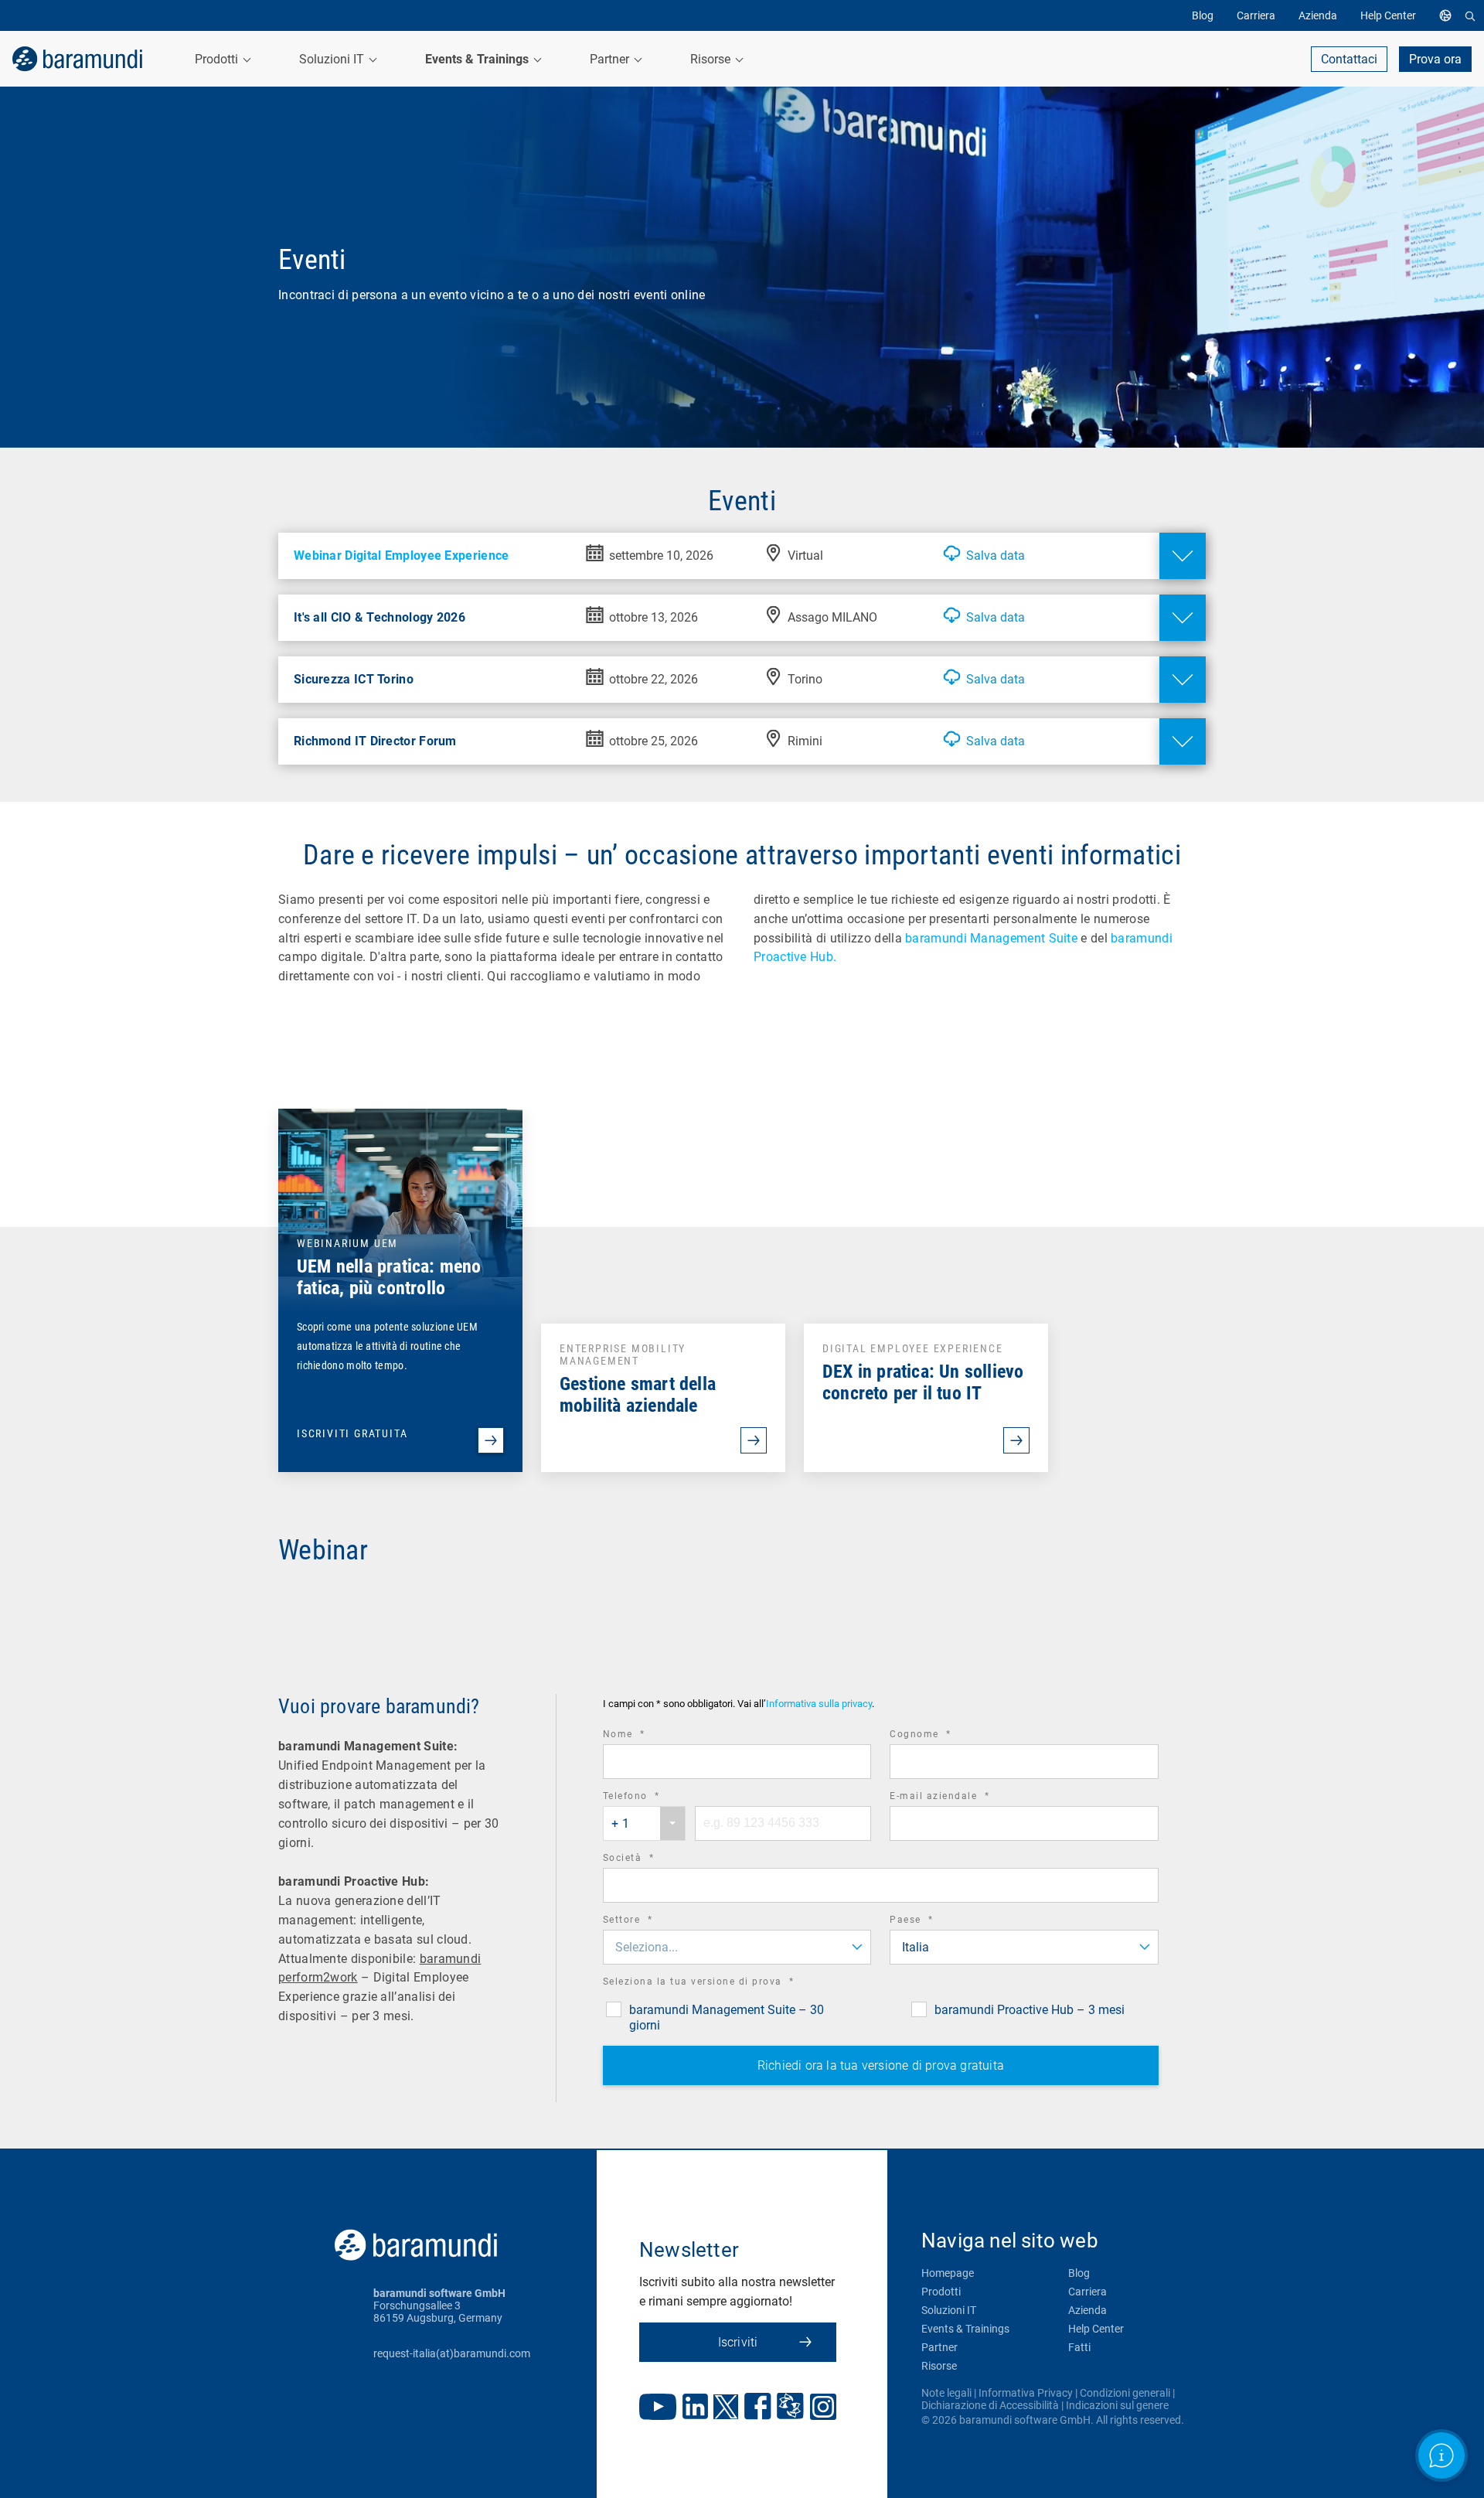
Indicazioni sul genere (1117, 2405)
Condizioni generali (1125, 2393)
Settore (649, 1922)
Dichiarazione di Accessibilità (990, 2405)
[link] (77, 59)
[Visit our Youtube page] (658, 2408)
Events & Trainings (965, 2329)
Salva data (996, 555)
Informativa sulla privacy (819, 1704)
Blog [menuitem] (1203, 15)
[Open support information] (1441, 2455)
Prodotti (941, 2292)
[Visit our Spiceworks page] (790, 2408)
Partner (939, 2347)
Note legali (946, 2393)
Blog (1079, 2273)
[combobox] (644, 1823)
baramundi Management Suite (991, 938)
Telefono (653, 1798)
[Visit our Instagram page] (823, 2408)
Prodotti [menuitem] (218, 59)
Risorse (939, 2366)
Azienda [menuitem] (1318, 15)
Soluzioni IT (949, 2310)
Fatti (1079, 2347)
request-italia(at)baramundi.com (452, 2353)
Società (650, 1860)
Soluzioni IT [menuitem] (333, 59)
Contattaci (1349, 59)
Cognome (942, 1736)
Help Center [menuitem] (1388, 15)
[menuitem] (1449, 15)
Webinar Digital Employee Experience (402, 555)
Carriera (1087, 2292)
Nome (645, 1736)
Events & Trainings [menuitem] (478, 59)
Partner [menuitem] (611, 59)
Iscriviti (738, 2342)
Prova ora (1435, 59)
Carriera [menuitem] (1256, 15)
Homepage (948, 2273)
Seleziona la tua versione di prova (720, 1983)
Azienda (1087, 2310)
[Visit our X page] (726, 2408)
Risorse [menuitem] (712, 59)
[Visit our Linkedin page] (695, 2408)
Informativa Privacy (1026, 2393)
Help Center (1096, 2329)
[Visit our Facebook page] (758, 2408)
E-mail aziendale (961, 1798)
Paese (933, 1922)
